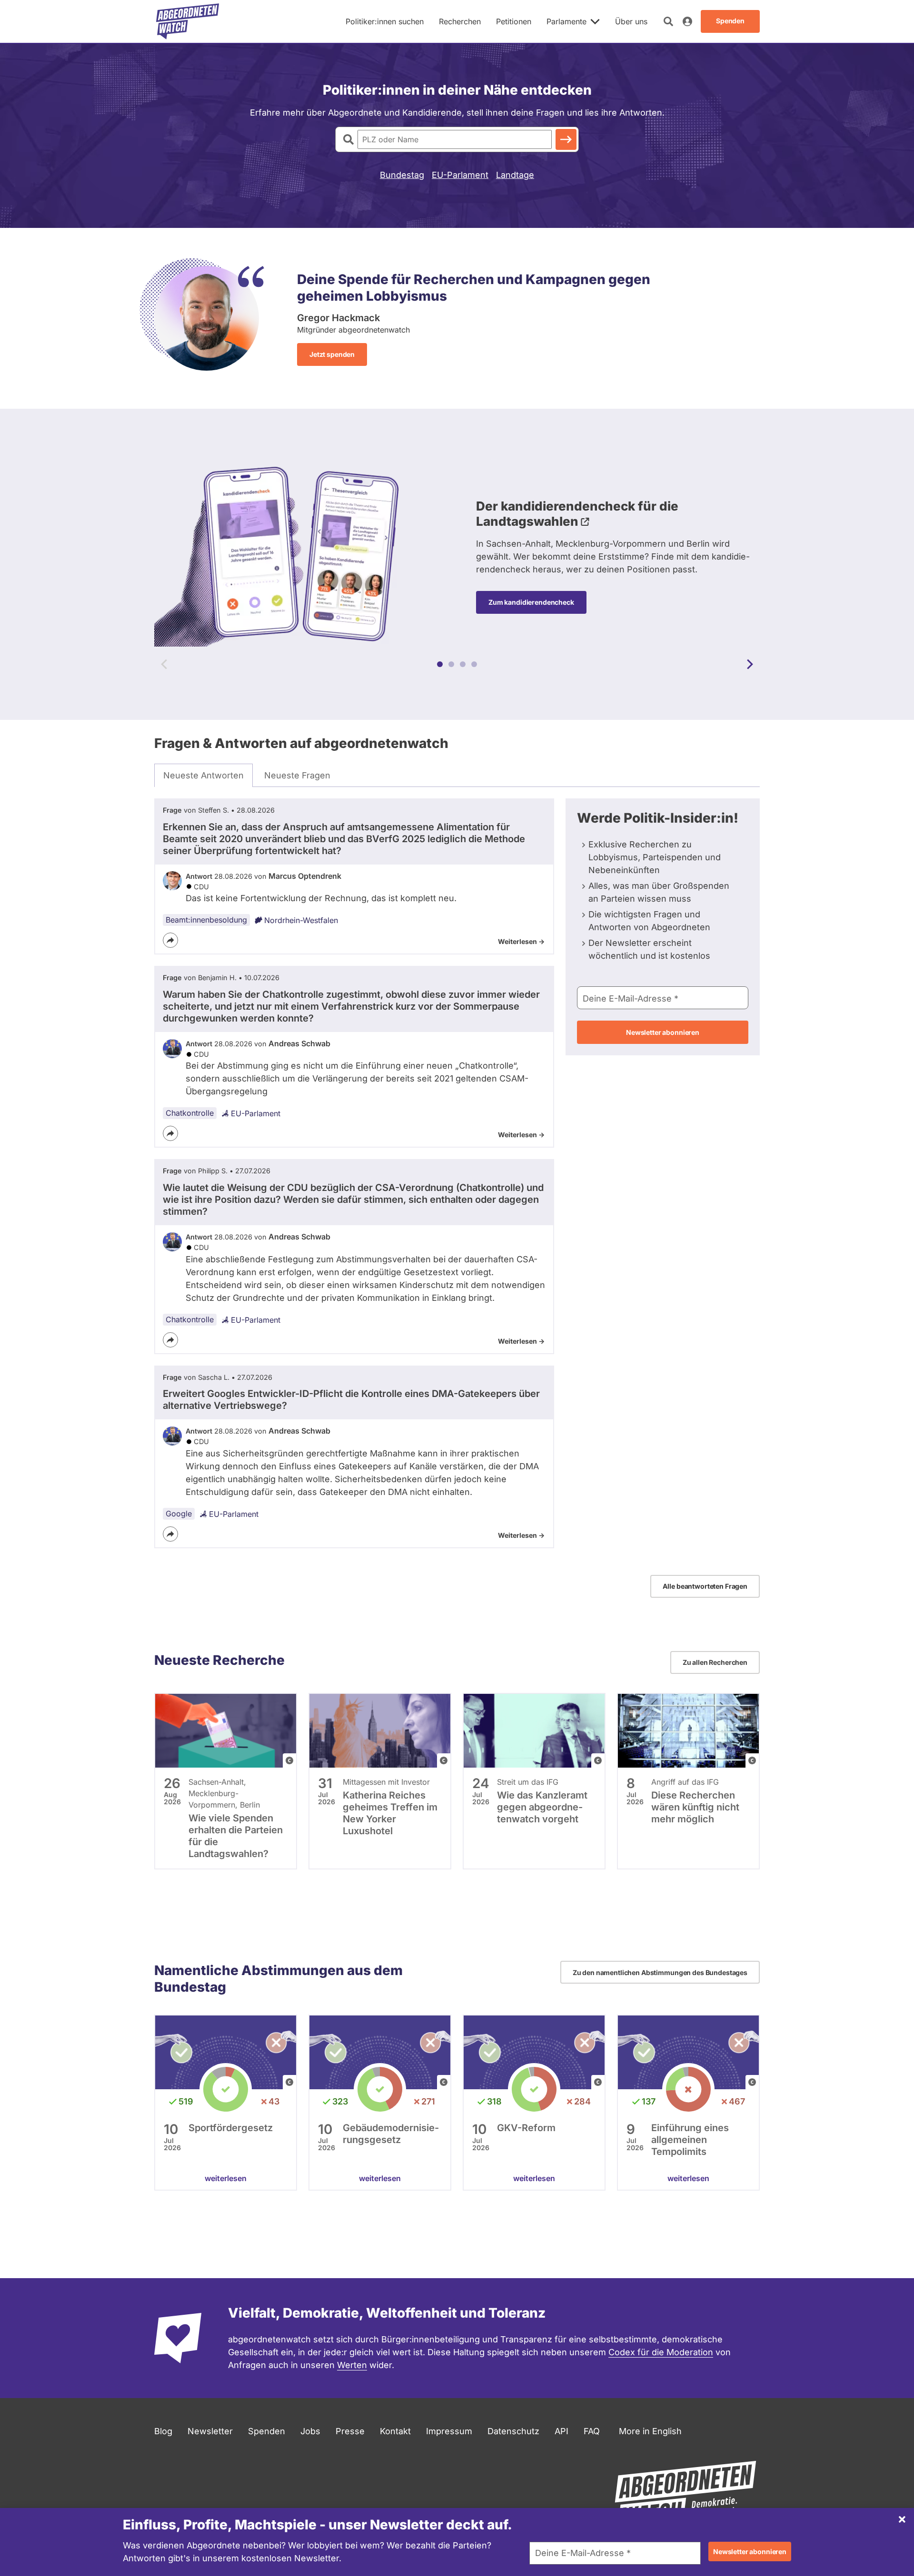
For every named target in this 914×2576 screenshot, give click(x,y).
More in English (650, 2431)
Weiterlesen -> (521, 941)
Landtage (515, 175)
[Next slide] (750, 664)
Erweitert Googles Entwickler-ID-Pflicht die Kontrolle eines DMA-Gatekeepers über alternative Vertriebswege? (351, 1400)
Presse (350, 2431)
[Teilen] (170, 940)
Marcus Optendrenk (305, 876)
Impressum (449, 2431)
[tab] (204, 776)
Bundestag (402, 175)
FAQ (592, 2431)
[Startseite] (188, 21)
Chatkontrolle (190, 1113)
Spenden (267, 2431)
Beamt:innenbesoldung (206, 920)
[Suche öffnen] (668, 21)
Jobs (310, 2431)
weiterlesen (226, 2178)
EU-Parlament (460, 175)
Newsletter (210, 2431)
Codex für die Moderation (661, 2352)
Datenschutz (513, 2431)
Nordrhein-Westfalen (301, 920)
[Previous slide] (164, 664)
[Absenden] (566, 139)
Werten (352, 2365)
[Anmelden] (687, 21)
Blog (163, 2431)
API (561, 2431)
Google (179, 1514)
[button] (440, 664)
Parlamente (566, 21)
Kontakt (395, 2431)
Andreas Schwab (299, 1043)
